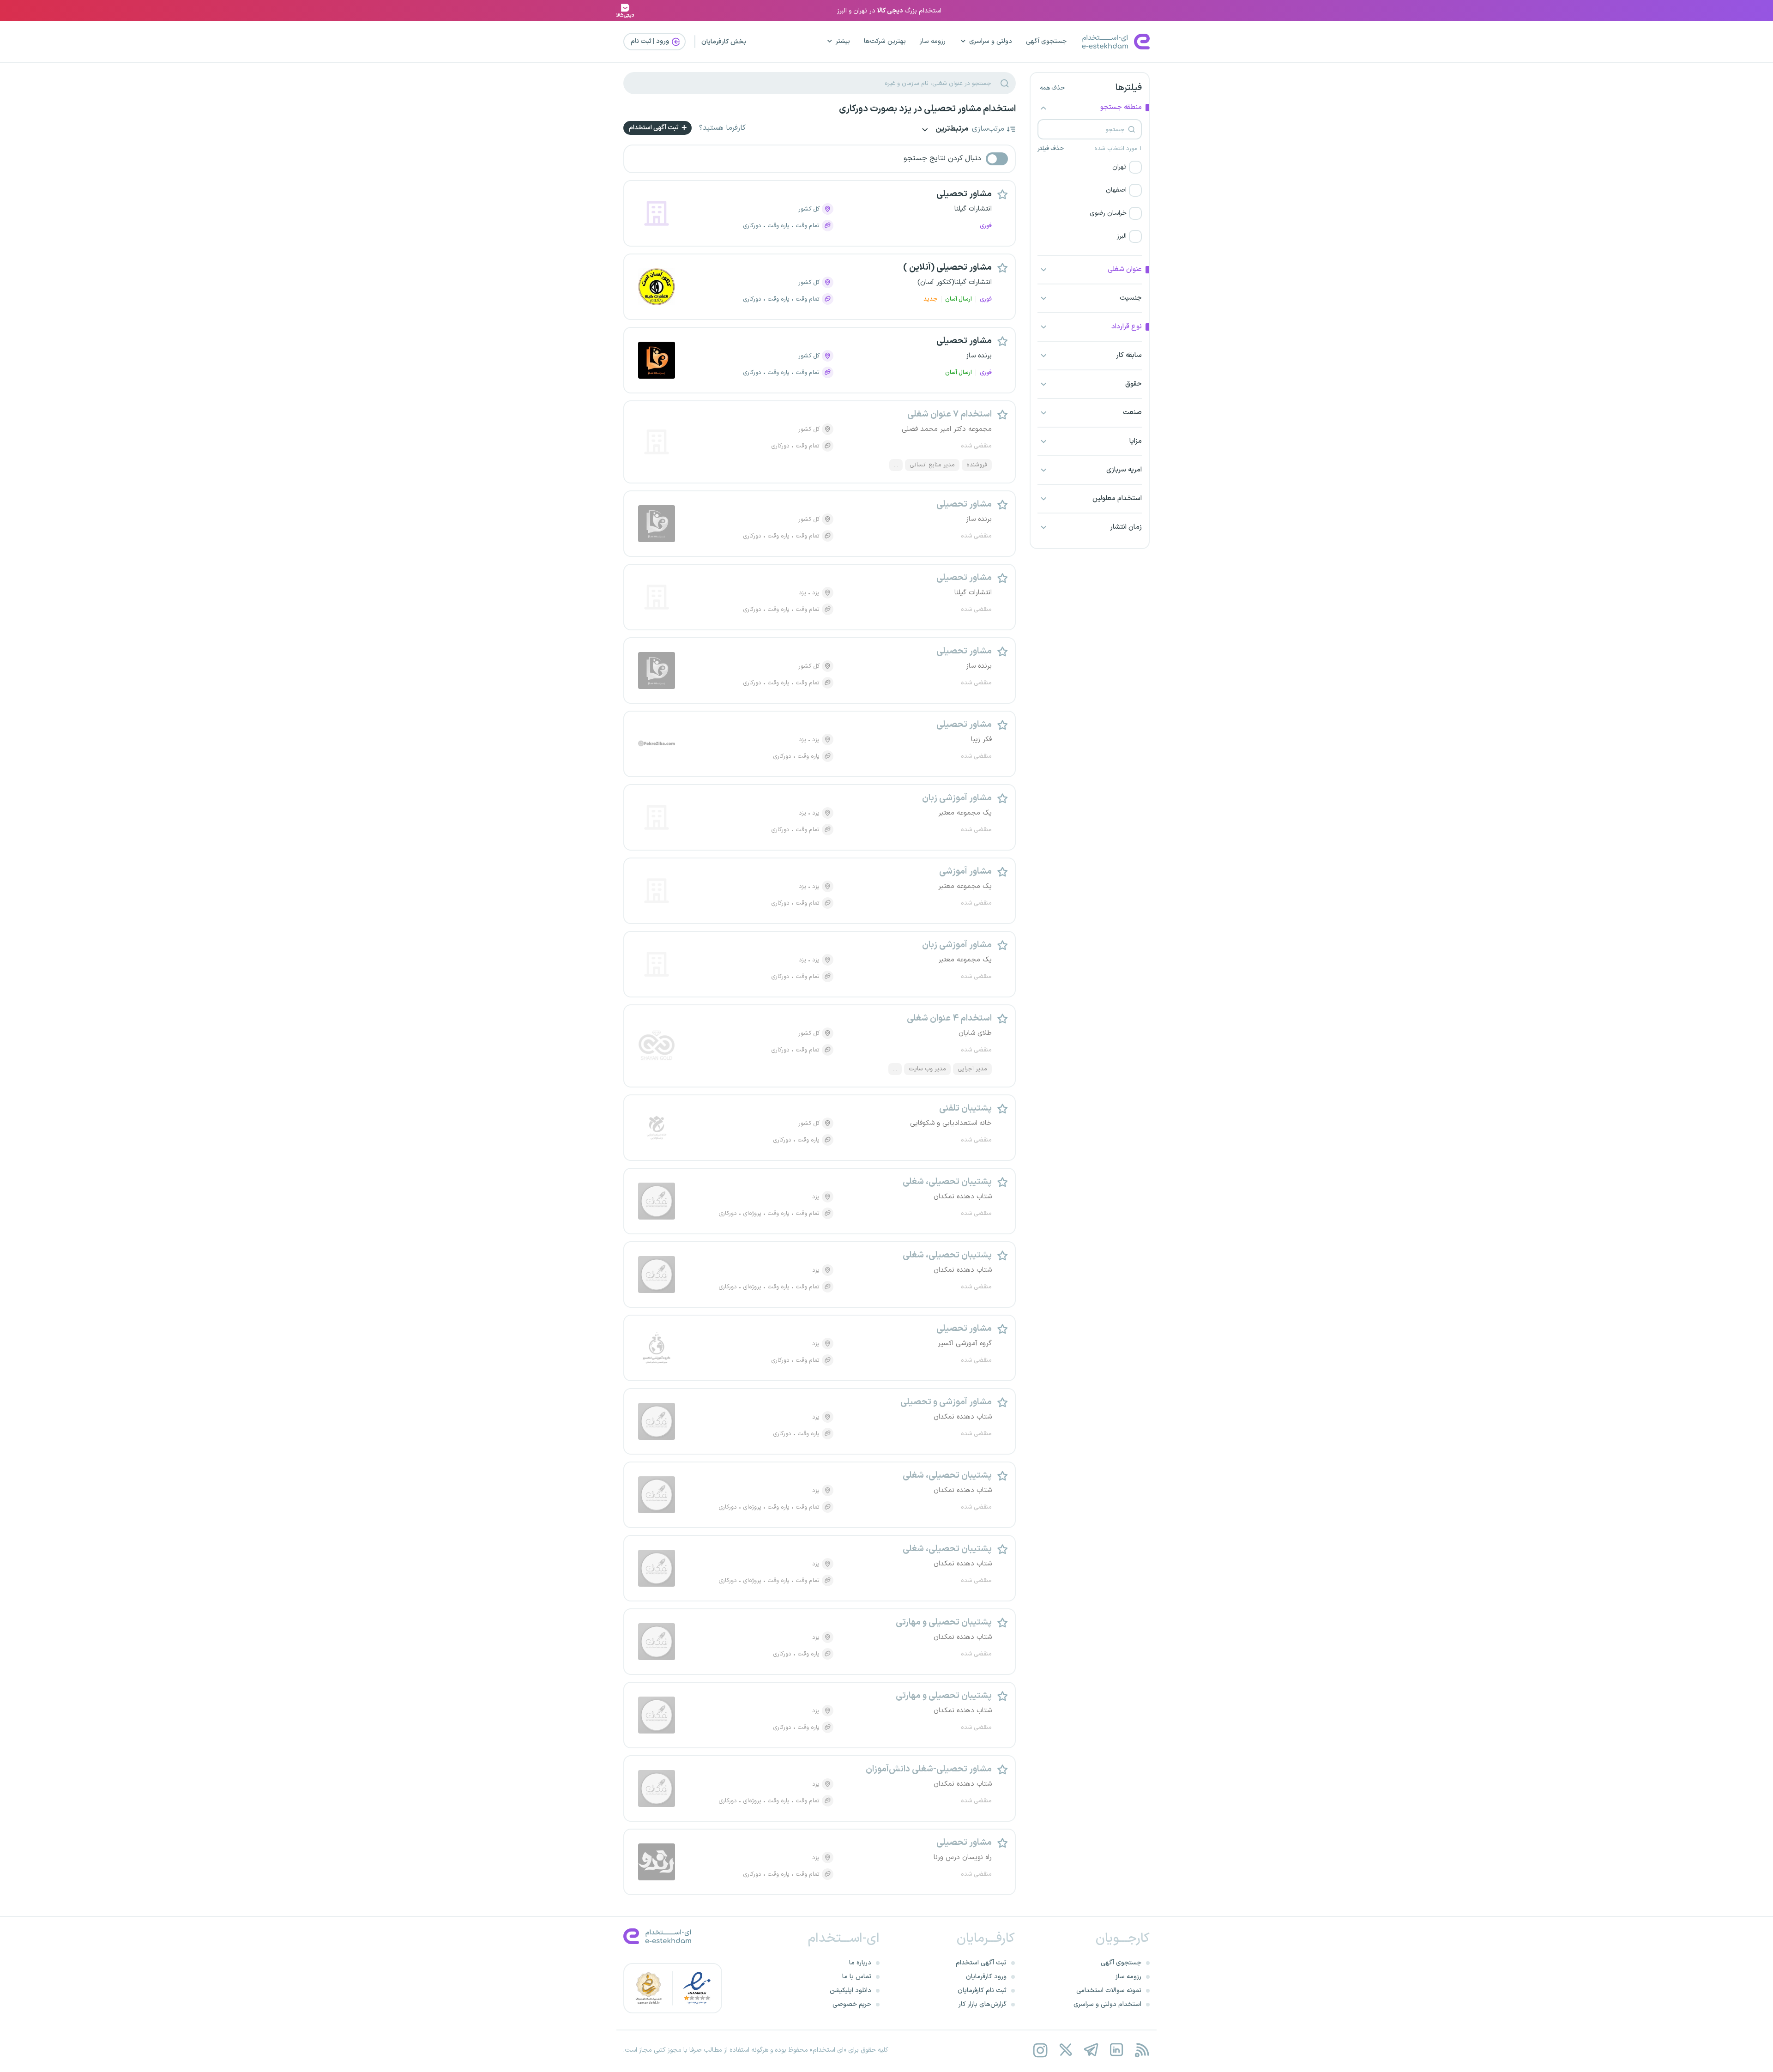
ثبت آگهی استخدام (654, 128)
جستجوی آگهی (1046, 41)
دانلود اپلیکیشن (850, 1990)
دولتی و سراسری (991, 41)
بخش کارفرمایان (724, 42)
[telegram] (1091, 2050)
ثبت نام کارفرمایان (982, 1990)
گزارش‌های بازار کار (983, 2004)
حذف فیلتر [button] (1051, 149)
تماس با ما (857, 1977)
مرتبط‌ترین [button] (951, 130)
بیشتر (843, 41)
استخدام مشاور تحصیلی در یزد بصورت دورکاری (927, 109)
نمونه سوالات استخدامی (1109, 1990)
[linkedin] (1116, 2050)
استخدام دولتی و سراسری (1107, 2004)
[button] (1090, 167)
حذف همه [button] (1052, 88)
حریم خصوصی (852, 2004)
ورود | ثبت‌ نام (651, 41)
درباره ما (860, 1963)
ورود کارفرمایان (986, 1977)
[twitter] (1065, 2050)
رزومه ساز (933, 41)
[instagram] (1040, 2050)
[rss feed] (1142, 2050)
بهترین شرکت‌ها (885, 41)
